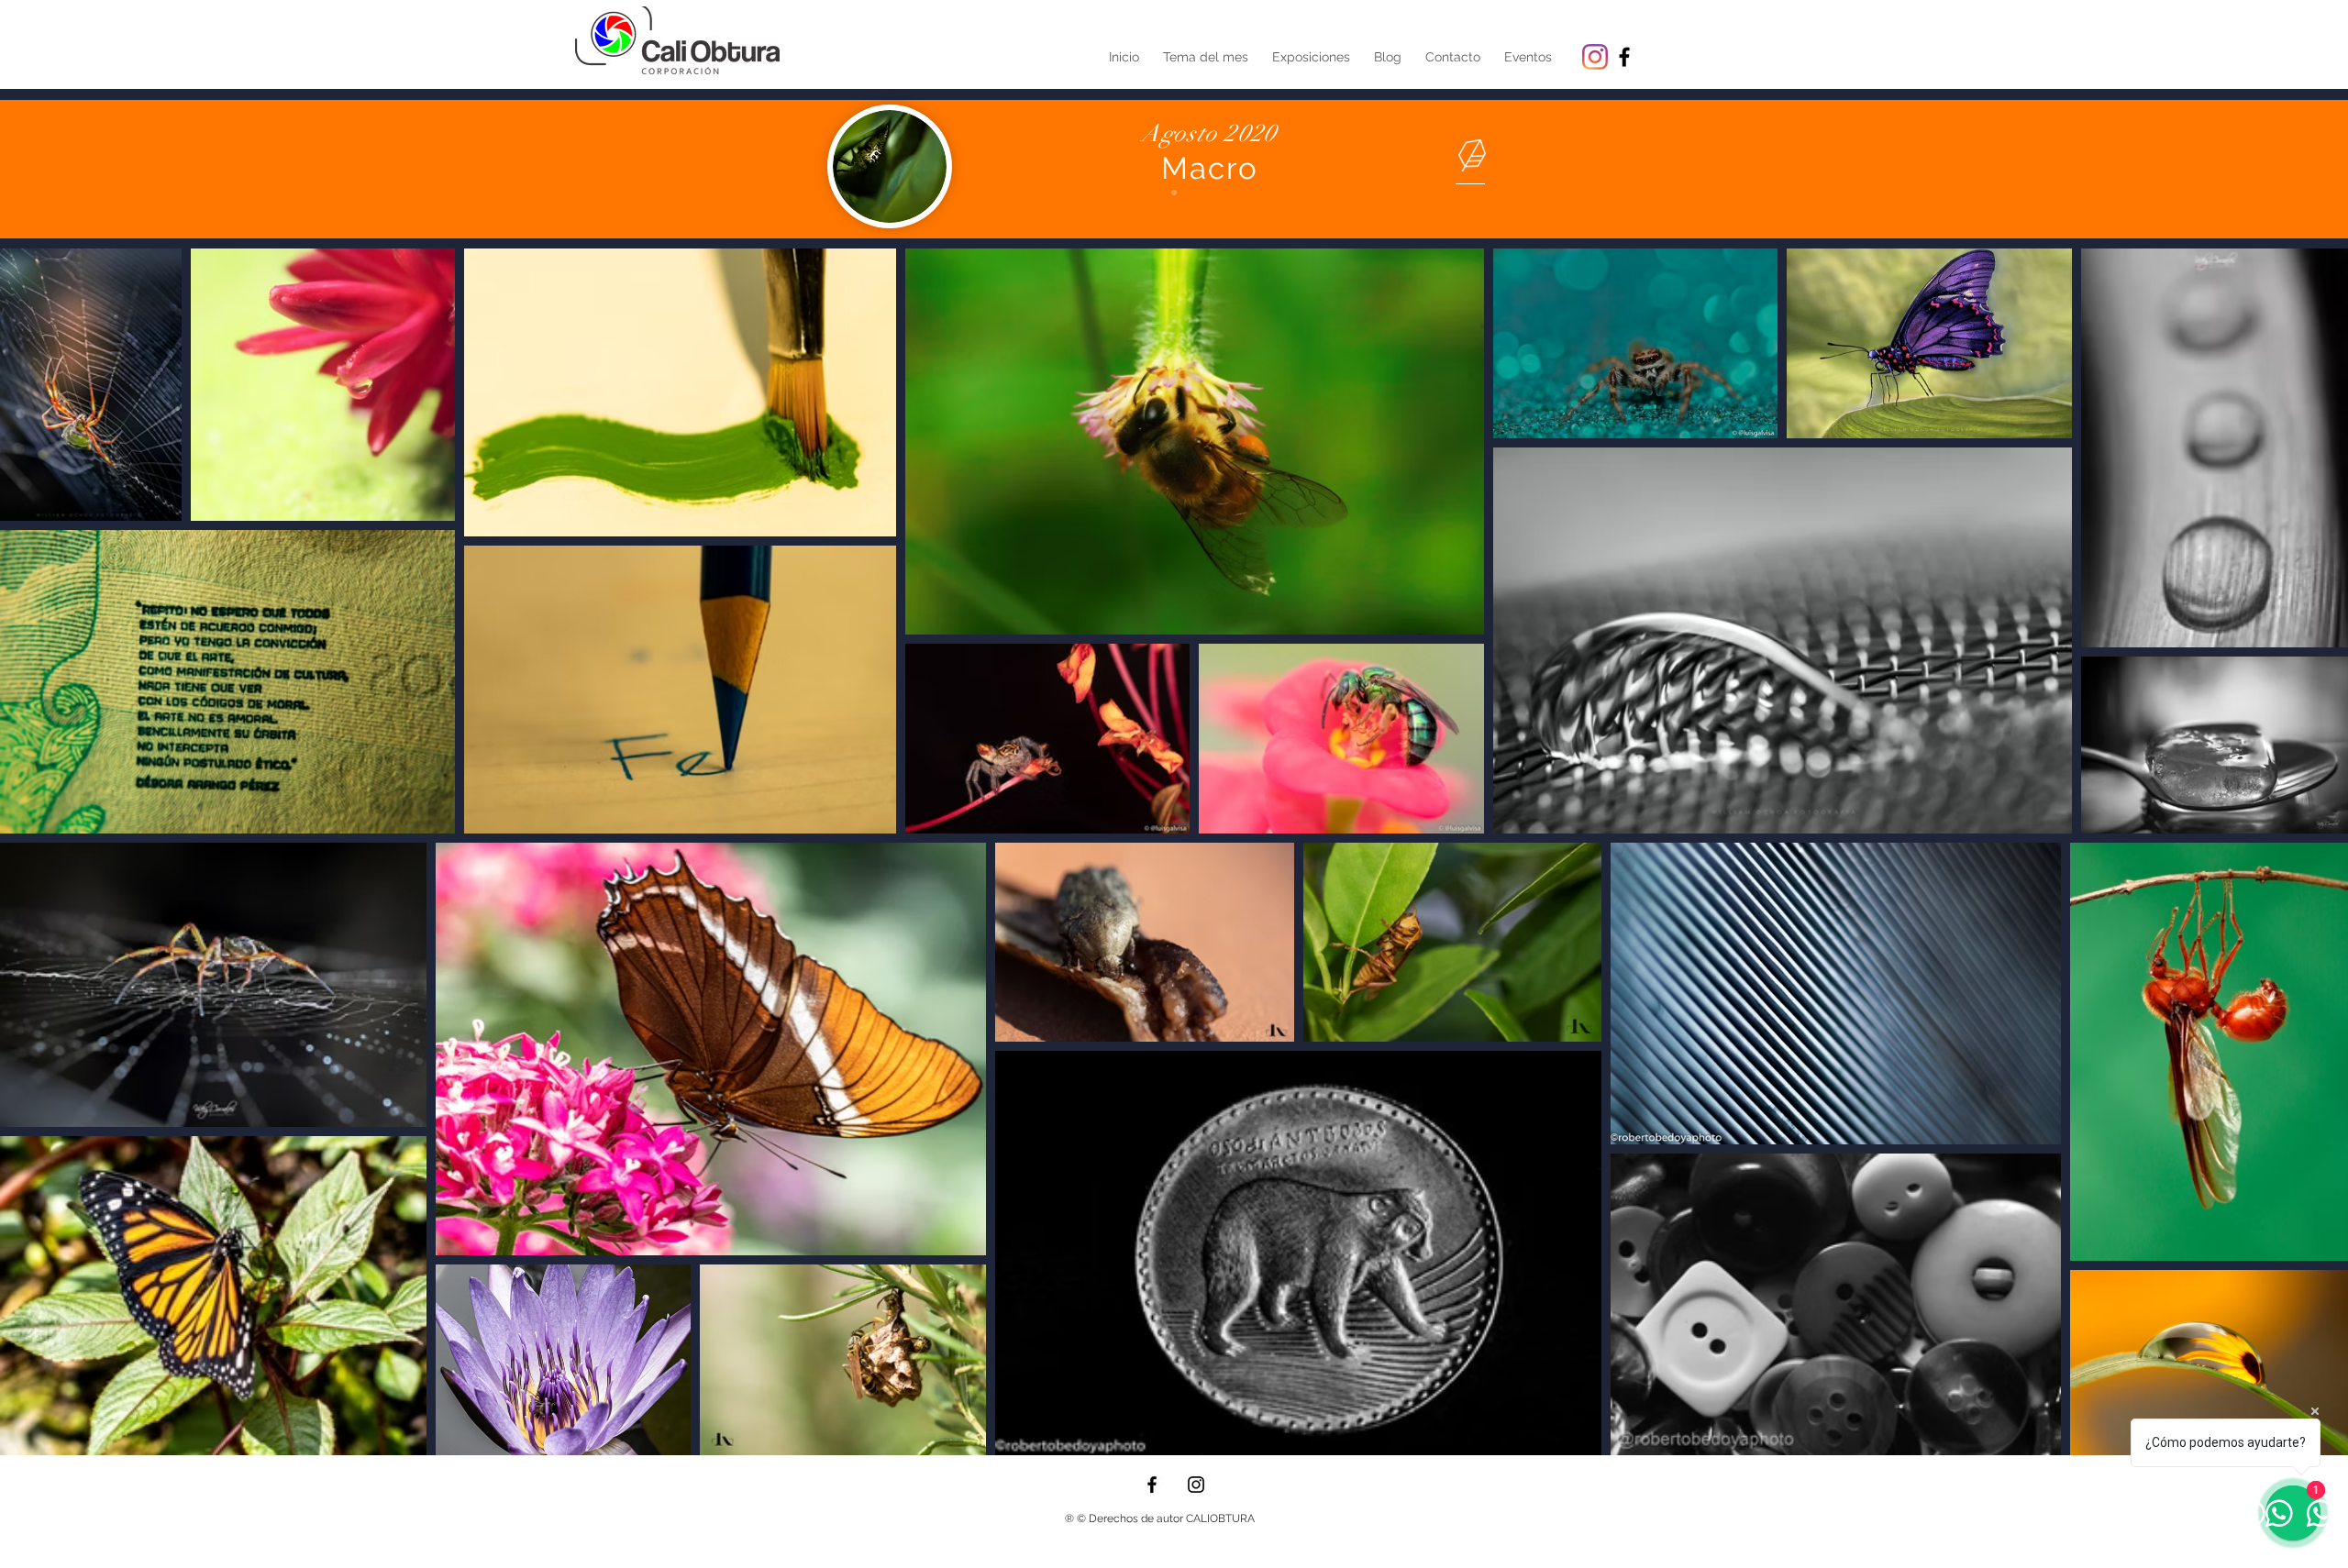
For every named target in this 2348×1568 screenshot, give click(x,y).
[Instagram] (1595, 57)
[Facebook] (1152, 1485)
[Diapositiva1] (1174, 193)
